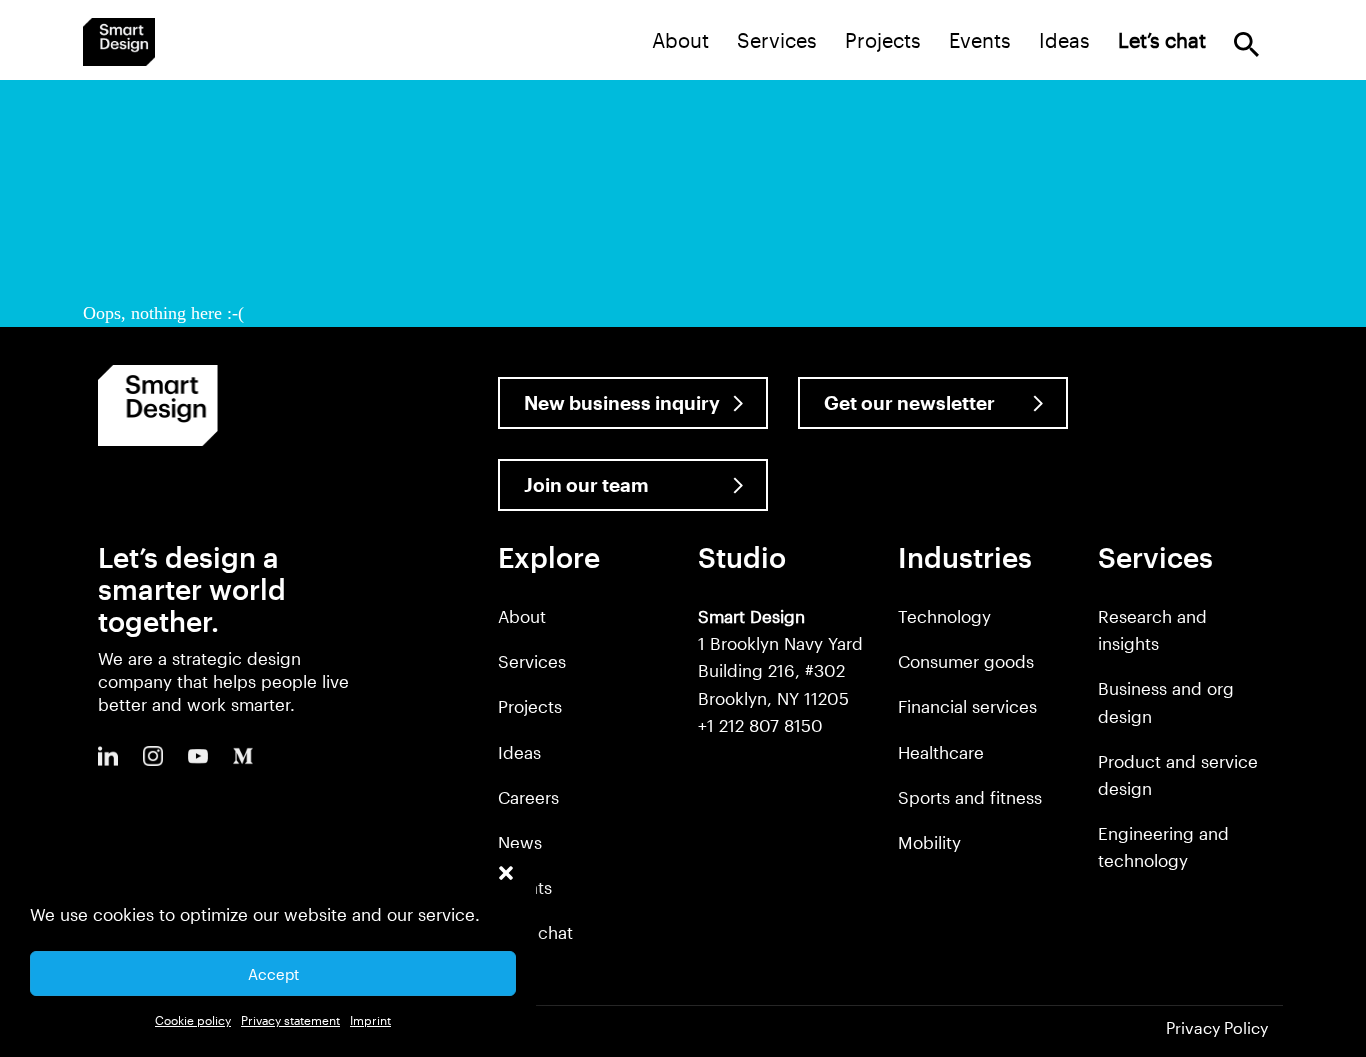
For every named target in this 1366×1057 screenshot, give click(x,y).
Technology (944, 616)
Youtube (198, 756)
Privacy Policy (1217, 1027)
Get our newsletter (909, 402)
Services (777, 40)
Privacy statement (290, 1020)
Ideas (1064, 40)
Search (1246, 44)
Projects (883, 40)
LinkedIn (108, 756)
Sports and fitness (970, 797)
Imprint (370, 1020)
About (680, 40)
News (520, 842)
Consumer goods (966, 661)
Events (980, 40)
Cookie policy (193, 1020)
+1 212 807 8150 (760, 725)
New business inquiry (622, 402)
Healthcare (941, 752)
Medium (243, 756)
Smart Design (119, 42)
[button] (506, 873)
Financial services (967, 706)
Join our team (586, 484)
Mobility (929, 842)
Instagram (153, 756)
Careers (528, 797)
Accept (273, 974)
